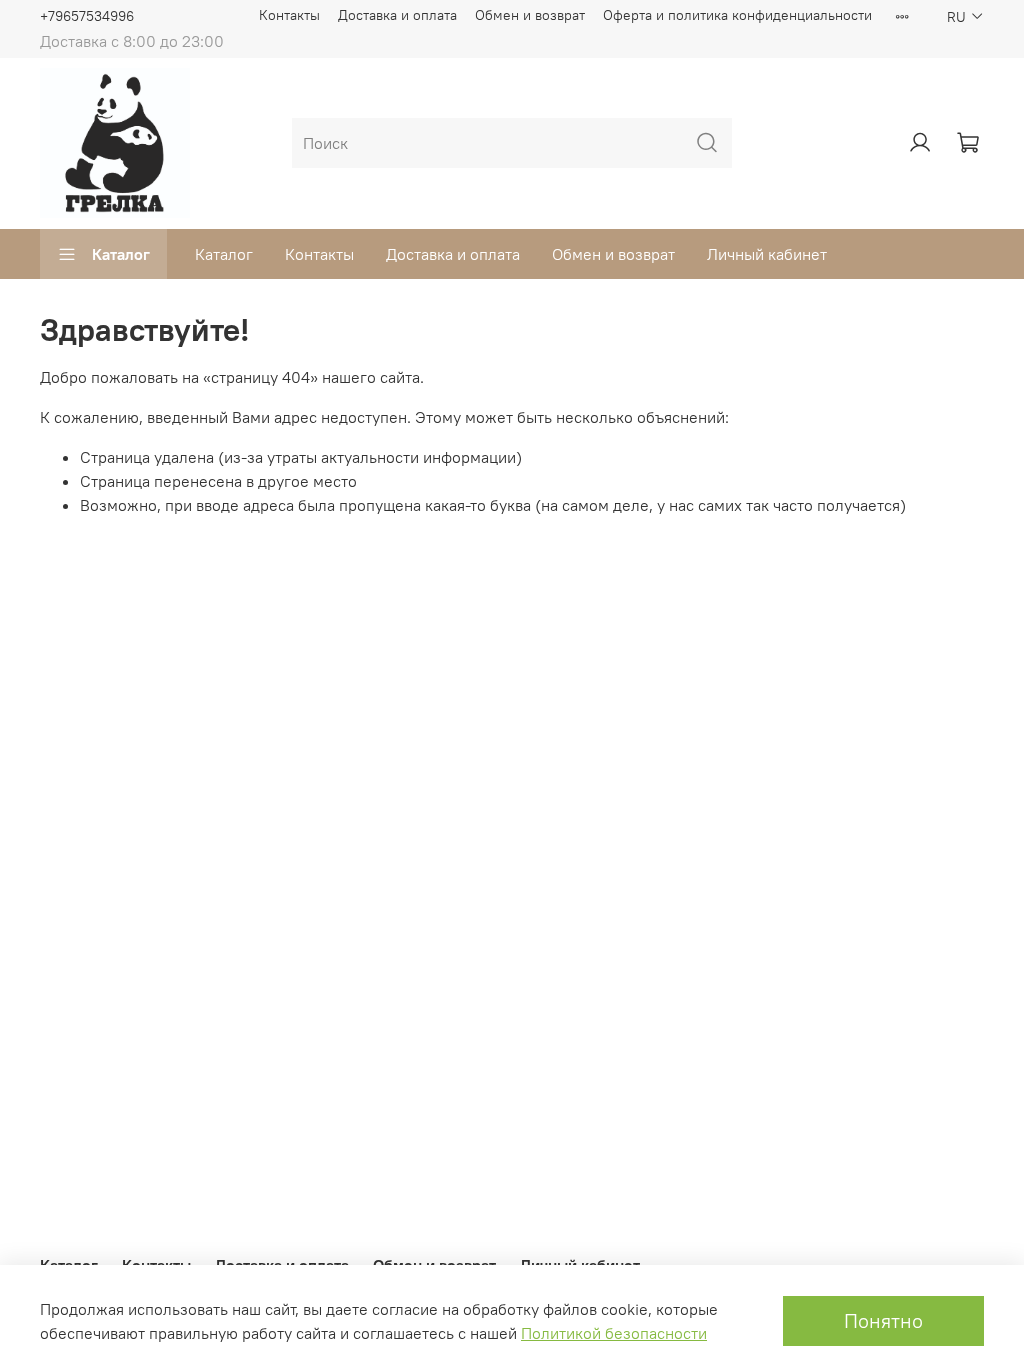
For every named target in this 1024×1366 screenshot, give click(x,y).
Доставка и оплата (397, 15)
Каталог (121, 254)
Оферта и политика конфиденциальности (737, 15)
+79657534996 (87, 16)
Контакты (289, 15)
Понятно (883, 1320)
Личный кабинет (767, 254)
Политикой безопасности (614, 1333)
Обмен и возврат (530, 15)
